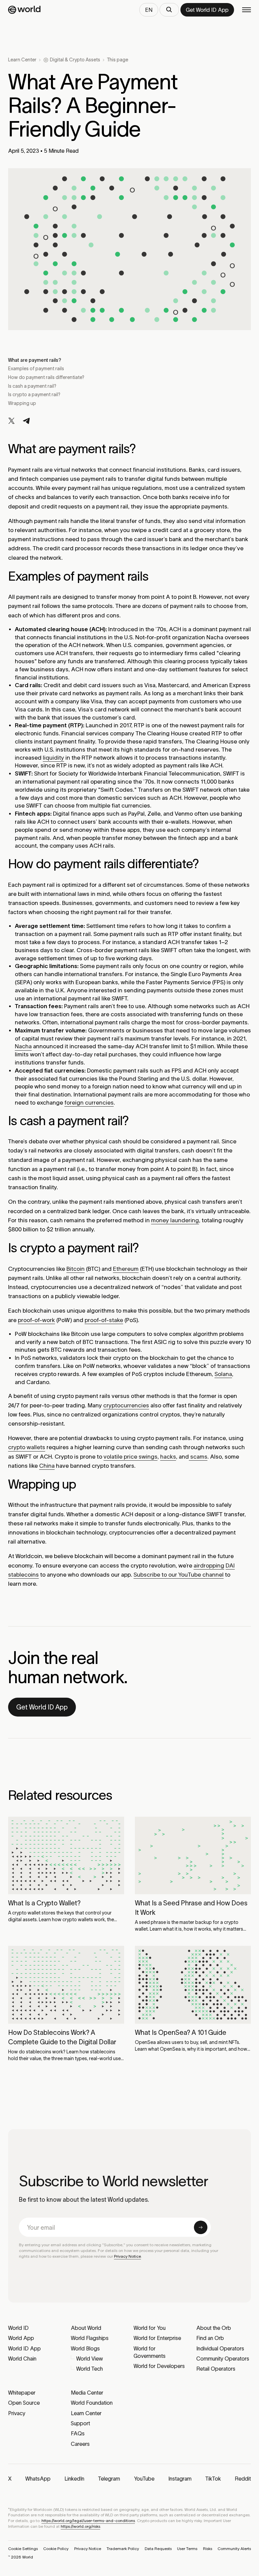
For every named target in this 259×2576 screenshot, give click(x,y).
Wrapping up (23, 403)
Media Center (87, 2393)
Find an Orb (210, 2338)
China (47, 1466)
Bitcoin (76, 1269)
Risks (208, 2549)
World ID (18, 2328)
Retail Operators (216, 2369)
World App (21, 2338)
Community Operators (223, 2359)
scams (198, 1457)
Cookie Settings (23, 2549)
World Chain (22, 2359)
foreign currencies (89, 1103)
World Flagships (90, 2338)
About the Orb (214, 2328)
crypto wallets (27, 1447)
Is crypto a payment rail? (35, 394)
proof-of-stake (104, 1320)
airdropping (209, 1565)
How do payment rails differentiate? (47, 377)
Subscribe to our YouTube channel (179, 1575)
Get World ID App (42, 1707)
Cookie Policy (56, 2549)
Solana (223, 1374)
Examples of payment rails (36, 369)
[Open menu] (247, 10)
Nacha (23, 1046)
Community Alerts (234, 2549)
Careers (80, 2444)
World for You (150, 2328)
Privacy (17, 2413)
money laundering (175, 1220)
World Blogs (85, 2348)
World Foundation (92, 2403)
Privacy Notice (127, 2256)
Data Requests (158, 2549)
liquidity (53, 758)
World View (90, 2359)
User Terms (187, 2549)
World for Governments (150, 2352)
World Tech (90, 2369)
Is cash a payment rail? (33, 386)
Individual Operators (220, 2348)
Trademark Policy (123, 2549)
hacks (168, 1457)
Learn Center (22, 60)
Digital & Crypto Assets (75, 60)
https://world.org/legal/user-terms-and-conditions (88, 2521)
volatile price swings (131, 1457)
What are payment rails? (35, 360)
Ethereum (126, 1269)
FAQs (78, 2433)
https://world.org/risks (80, 2526)
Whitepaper (22, 2393)
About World (86, 2328)
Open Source (24, 2403)
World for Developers (159, 2366)
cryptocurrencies (126, 1405)
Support (80, 2423)
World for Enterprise (157, 2338)
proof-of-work (36, 1320)
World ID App (24, 2348)
